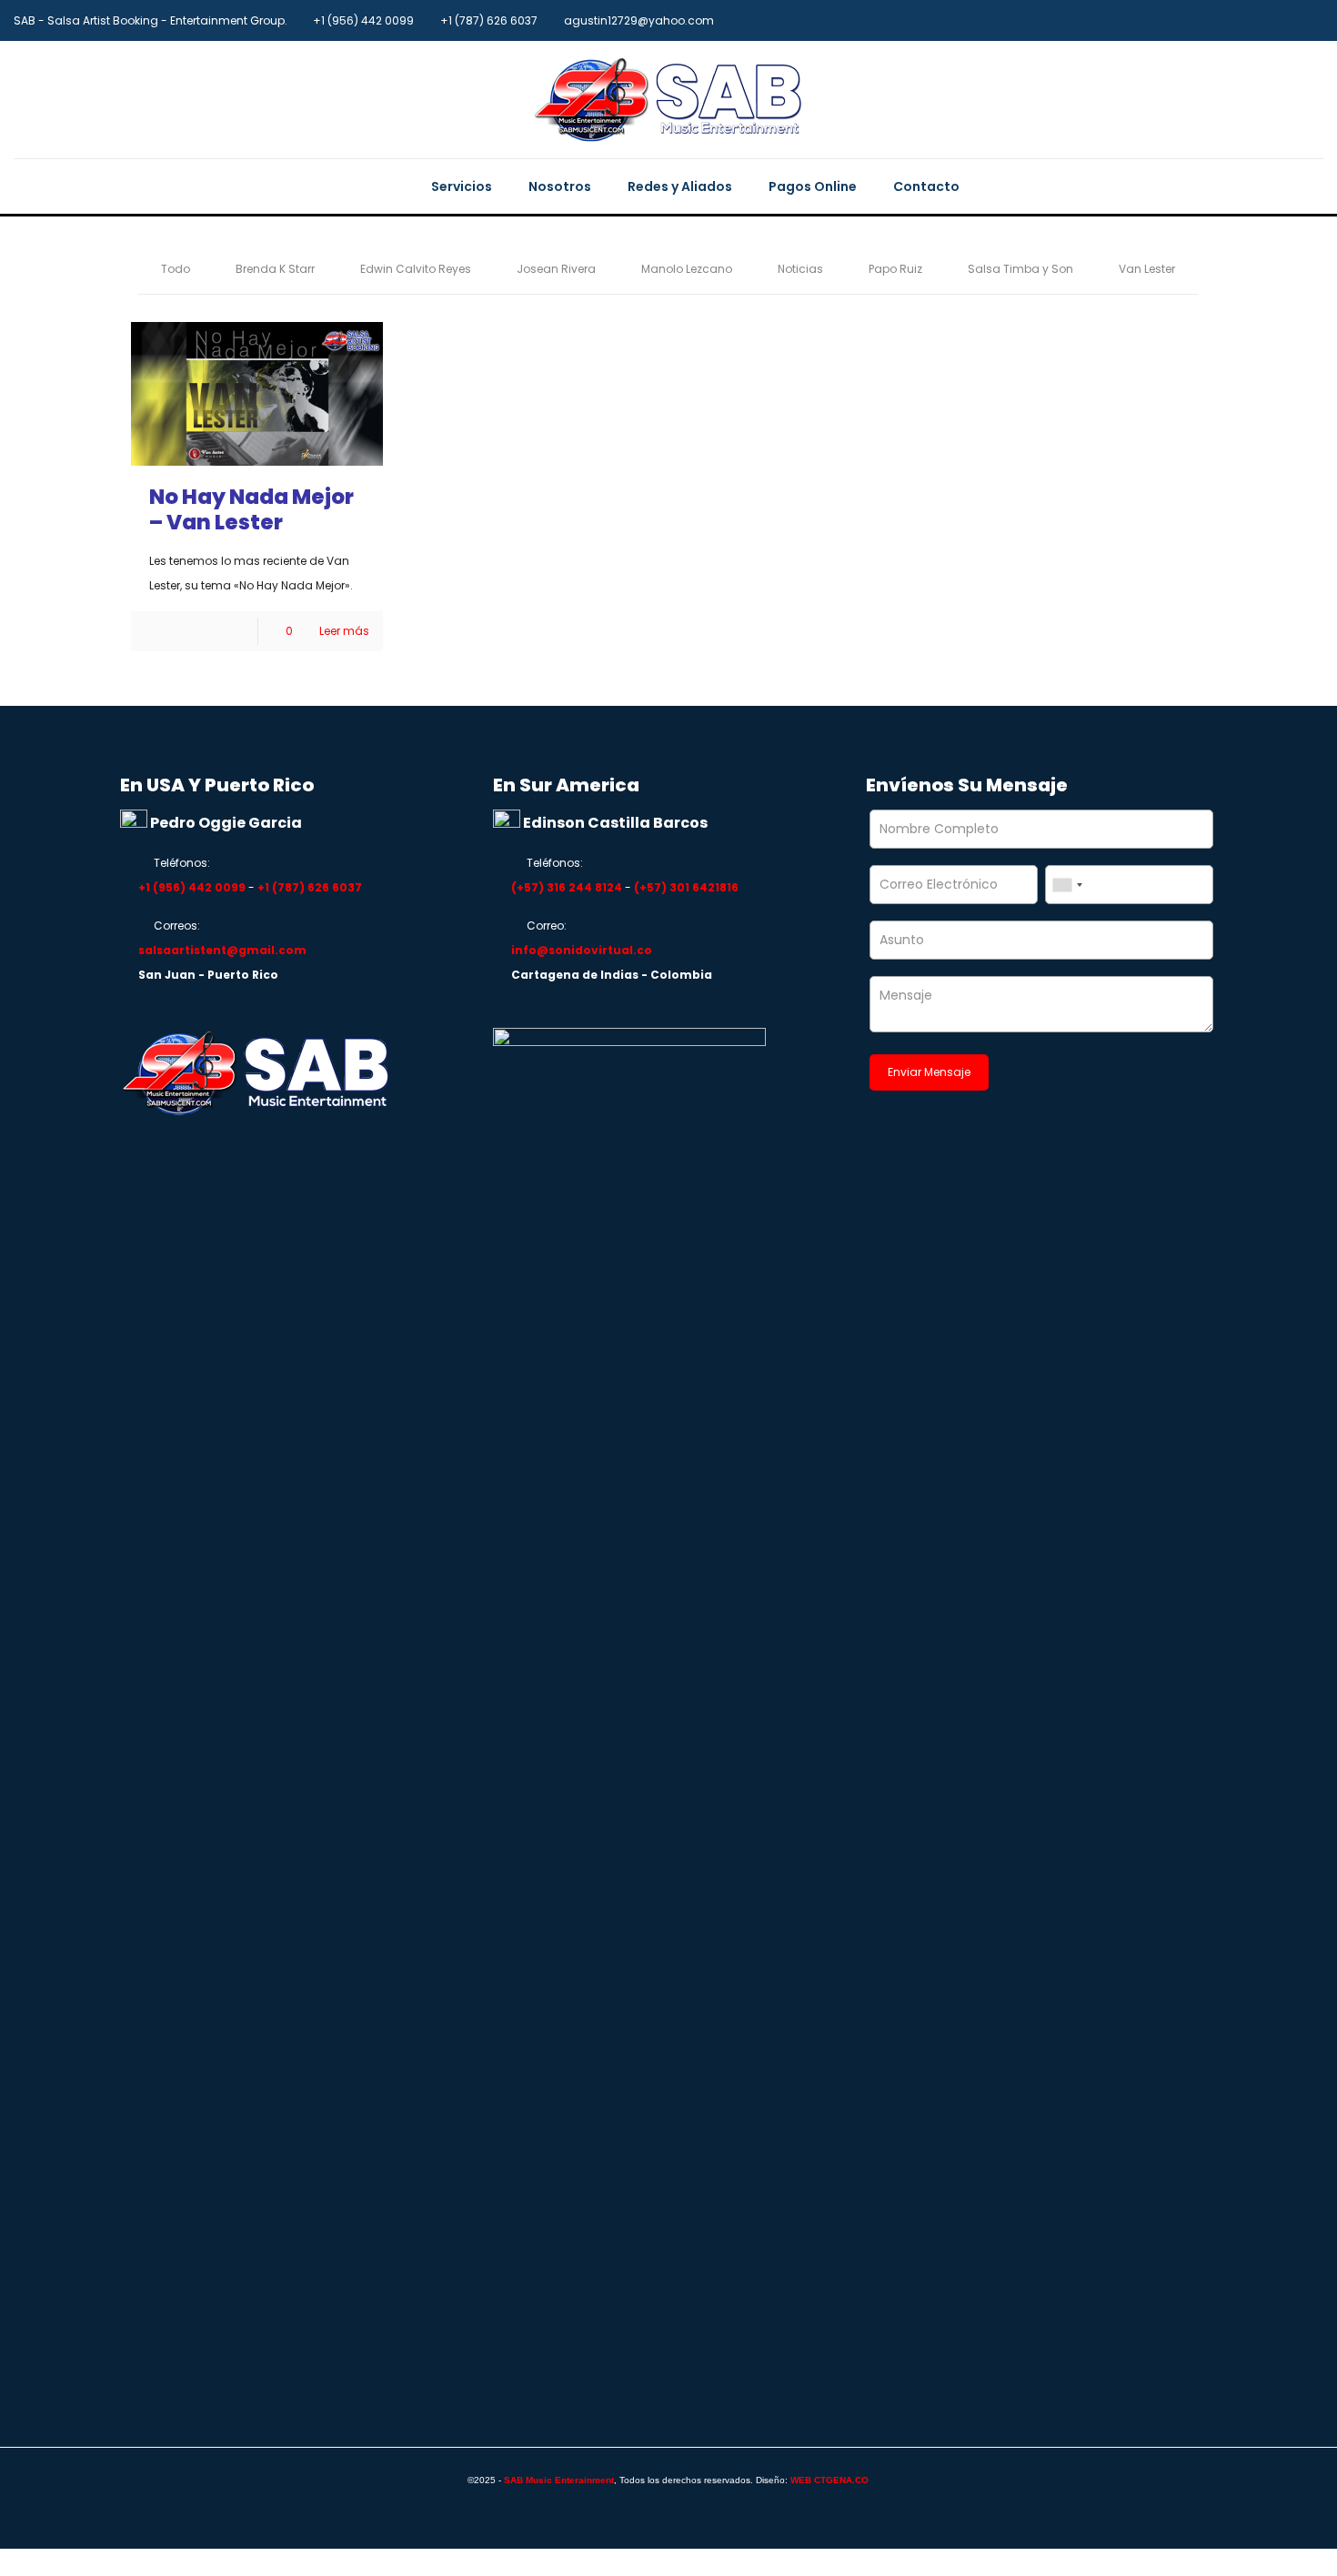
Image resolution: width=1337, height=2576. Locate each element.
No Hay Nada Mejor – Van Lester (251, 509)
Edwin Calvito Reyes (416, 269)
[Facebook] (1314, 20)
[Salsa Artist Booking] (668, 100)
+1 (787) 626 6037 (489, 20)
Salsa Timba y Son (1020, 269)
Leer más (344, 631)
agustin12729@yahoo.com (639, 20)
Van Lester (1147, 269)
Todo (176, 269)
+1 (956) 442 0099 (363, 20)
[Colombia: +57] (1067, 885)
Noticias (800, 269)
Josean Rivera (556, 269)
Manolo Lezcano (687, 269)
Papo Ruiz (895, 269)
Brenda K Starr (275, 269)
